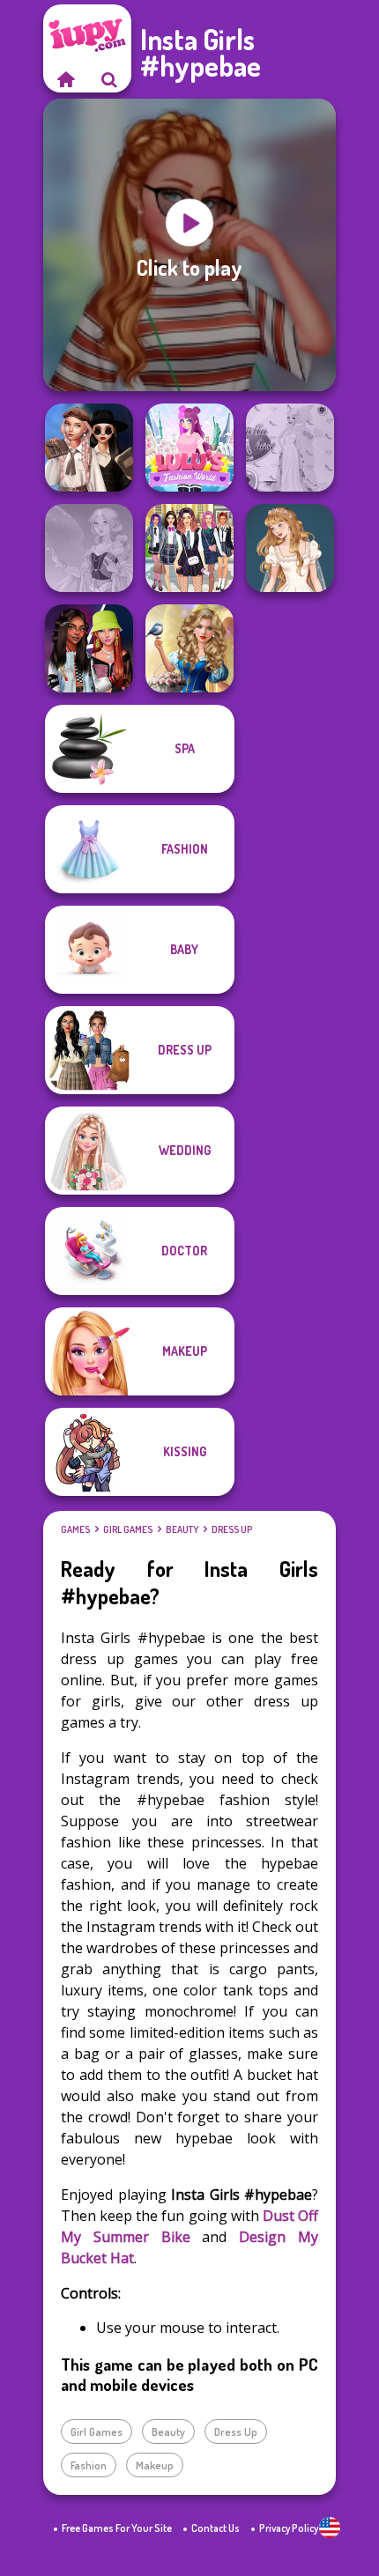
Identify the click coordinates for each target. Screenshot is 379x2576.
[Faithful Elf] (89, 548)
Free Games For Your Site (117, 2528)
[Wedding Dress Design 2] (290, 548)
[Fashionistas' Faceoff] (89, 648)
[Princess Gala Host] (290, 448)
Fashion (89, 2465)
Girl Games (128, 1529)
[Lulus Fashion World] (189, 448)
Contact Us (216, 2528)
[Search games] (109, 79)
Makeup (155, 2465)
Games (75, 1529)
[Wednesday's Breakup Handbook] (89, 448)
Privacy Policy (289, 2528)
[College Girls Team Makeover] (189, 548)
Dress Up (232, 1529)
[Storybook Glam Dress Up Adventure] (189, 648)
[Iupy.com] (65, 79)
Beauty (182, 1529)
